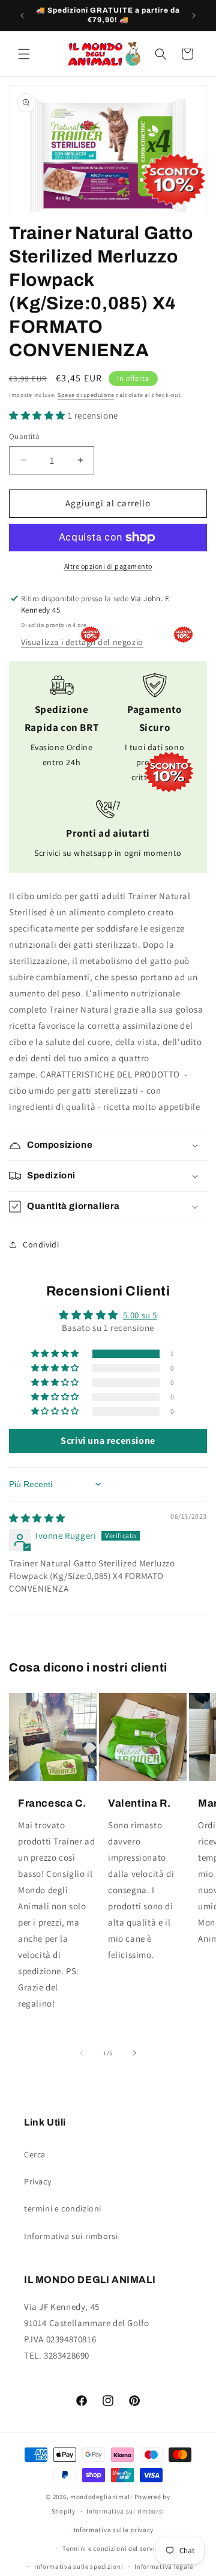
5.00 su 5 (140, 1315)
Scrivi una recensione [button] (108, 1441)
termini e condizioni (63, 2208)
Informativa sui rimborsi (71, 2236)
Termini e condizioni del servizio (113, 2548)
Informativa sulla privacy (114, 2530)
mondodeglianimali (101, 2497)
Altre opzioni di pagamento (108, 566)
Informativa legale (164, 2566)
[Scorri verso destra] (134, 2053)
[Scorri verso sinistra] (82, 2053)
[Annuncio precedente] (22, 16)
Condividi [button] (41, 1244)
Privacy (37, 2181)
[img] (37, 1518)
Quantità (24, 436)
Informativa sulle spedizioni (79, 2566)
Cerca (35, 2154)
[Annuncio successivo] (194, 16)
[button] (24, 54)
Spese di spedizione (86, 395)
